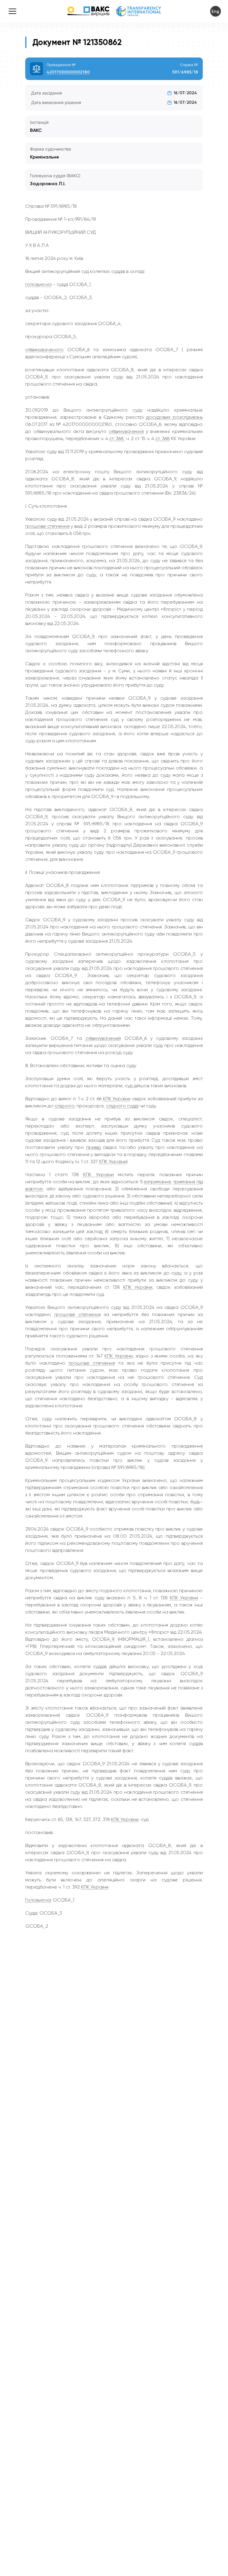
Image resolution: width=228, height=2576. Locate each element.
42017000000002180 (68, 72)
